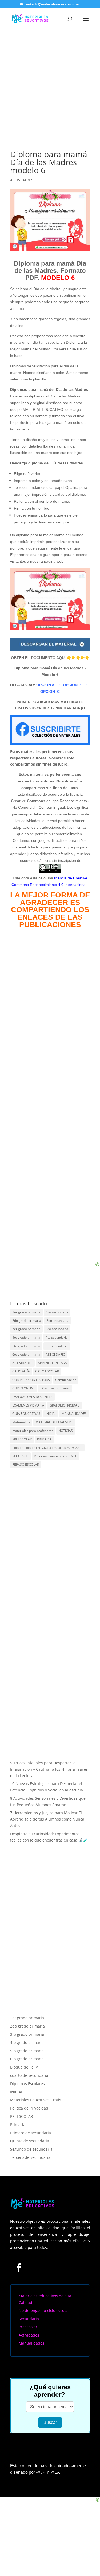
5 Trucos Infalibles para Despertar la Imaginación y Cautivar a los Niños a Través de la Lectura (49, 1769)
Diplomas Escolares (55, 1388)
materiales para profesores (33, 1431)
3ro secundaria (57, 1329)
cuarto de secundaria (29, 2060)
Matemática (21, 1422)
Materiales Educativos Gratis (36, 2085)
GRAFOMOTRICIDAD (65, 1405)
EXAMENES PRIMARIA (28, 1405)
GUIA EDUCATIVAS (26, 1414)
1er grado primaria (26, 1312)
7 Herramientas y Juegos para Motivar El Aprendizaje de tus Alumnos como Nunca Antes (47, 1819)
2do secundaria (58, 1321)
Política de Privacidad (29, 2093)
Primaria (18, 2109)
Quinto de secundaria (30, 2126)
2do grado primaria (27, 1321)
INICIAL (51, 1414)
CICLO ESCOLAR (47, 1371)
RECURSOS (20, 1456)
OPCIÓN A (45, 685)
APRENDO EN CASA (52, 1363)
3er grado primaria (26, 1329)
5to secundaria (57, 1346)
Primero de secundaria (31, 2117)
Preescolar (28, 2312)
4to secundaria (57, 1337)
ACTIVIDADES (22, 180)
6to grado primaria (26, 1354)
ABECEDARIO (55, 1354)
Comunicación (66, 1380)
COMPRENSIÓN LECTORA (31, 1380)
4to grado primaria (26, 1337)
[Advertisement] (50, 82)
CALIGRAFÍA (21, 1371)
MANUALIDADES (74, 1414)
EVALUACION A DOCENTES (32, 1397)
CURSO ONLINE (24, 1388)
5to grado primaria (26, 1346)
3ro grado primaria (27, 2019)
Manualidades (31, 2328)
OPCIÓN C (50, 692)
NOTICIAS (66, 1431)
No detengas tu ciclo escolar (44, 2295)
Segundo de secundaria (31, 2134)
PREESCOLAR (22, 1439)
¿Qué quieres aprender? (50, 2375)
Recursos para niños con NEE (55, 1456)
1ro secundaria (57, 1312)
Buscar (50, 2407)
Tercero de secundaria (30, 2142)
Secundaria (29, 2303)
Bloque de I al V (24, 2052)
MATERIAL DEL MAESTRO (54, 1422)
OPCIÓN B (72, 685)
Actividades (29, 2320)
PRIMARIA (44, 1439)
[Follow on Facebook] (19, 2252)
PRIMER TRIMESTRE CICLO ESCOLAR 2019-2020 (47, 1448)
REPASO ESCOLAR (26, 1464)
